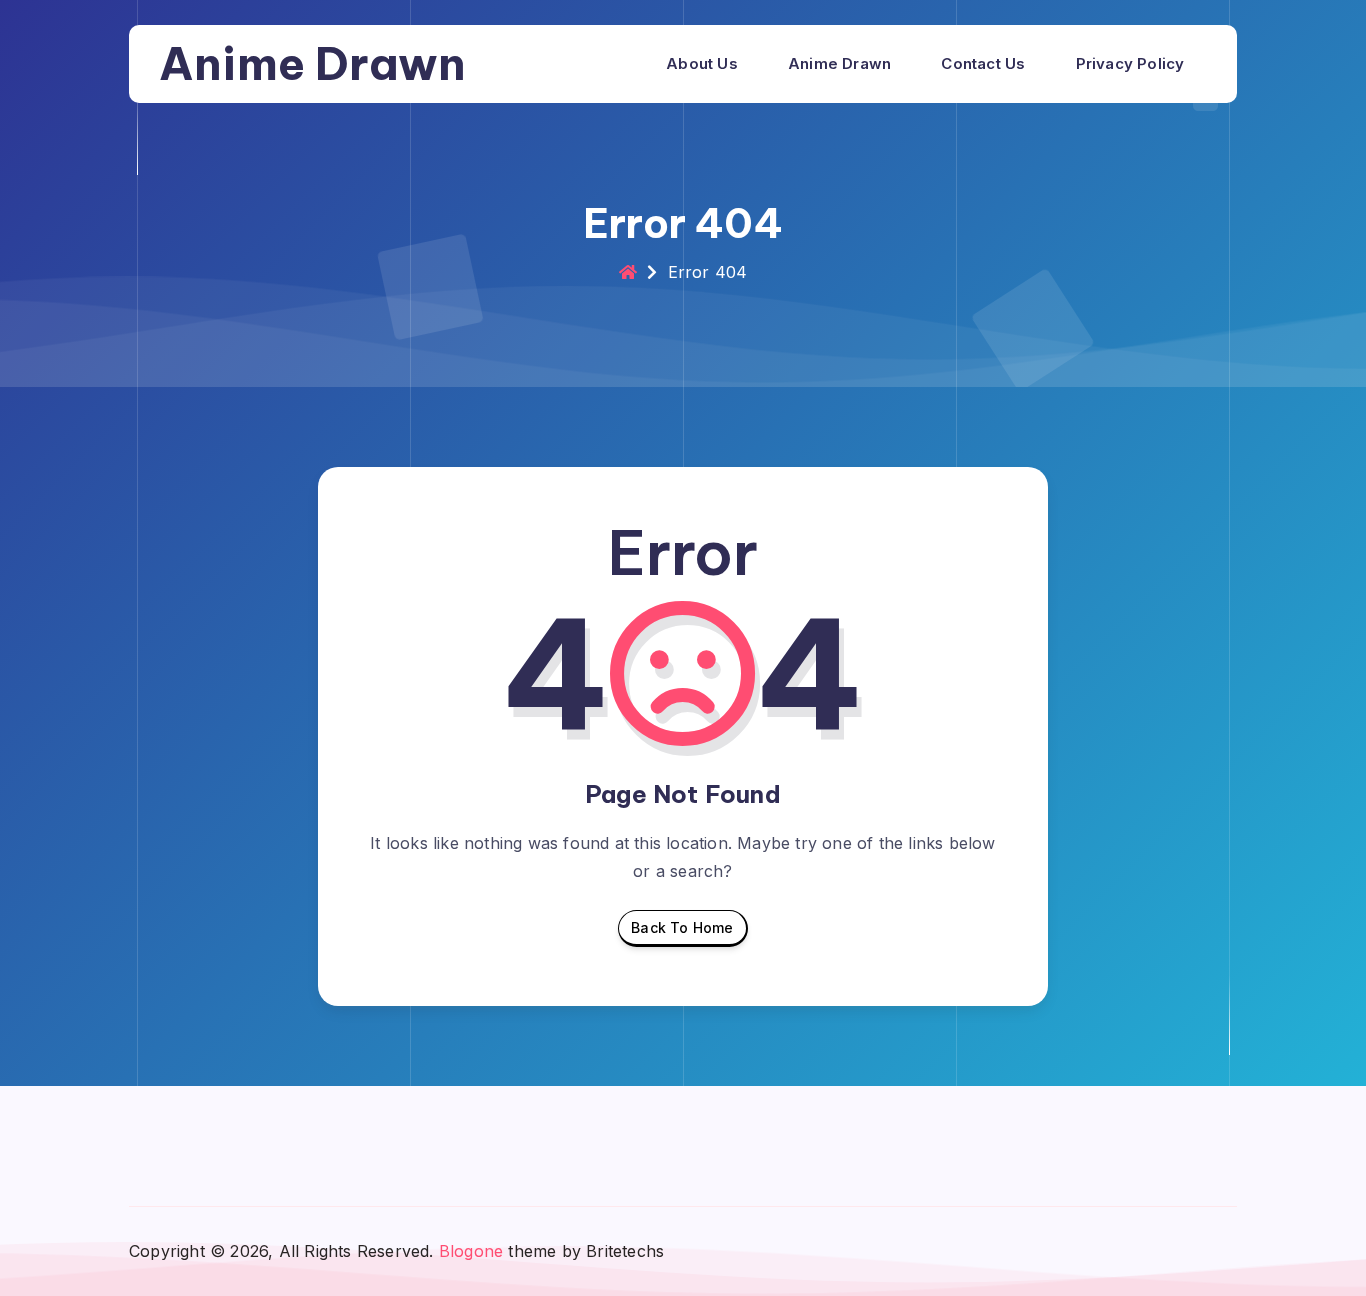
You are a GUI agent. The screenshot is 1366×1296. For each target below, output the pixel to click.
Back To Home (682, 927)
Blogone (471, 1251)
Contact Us (983, 63)
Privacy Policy (1130, 63)
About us (702, 63)
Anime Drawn (312, 63)
